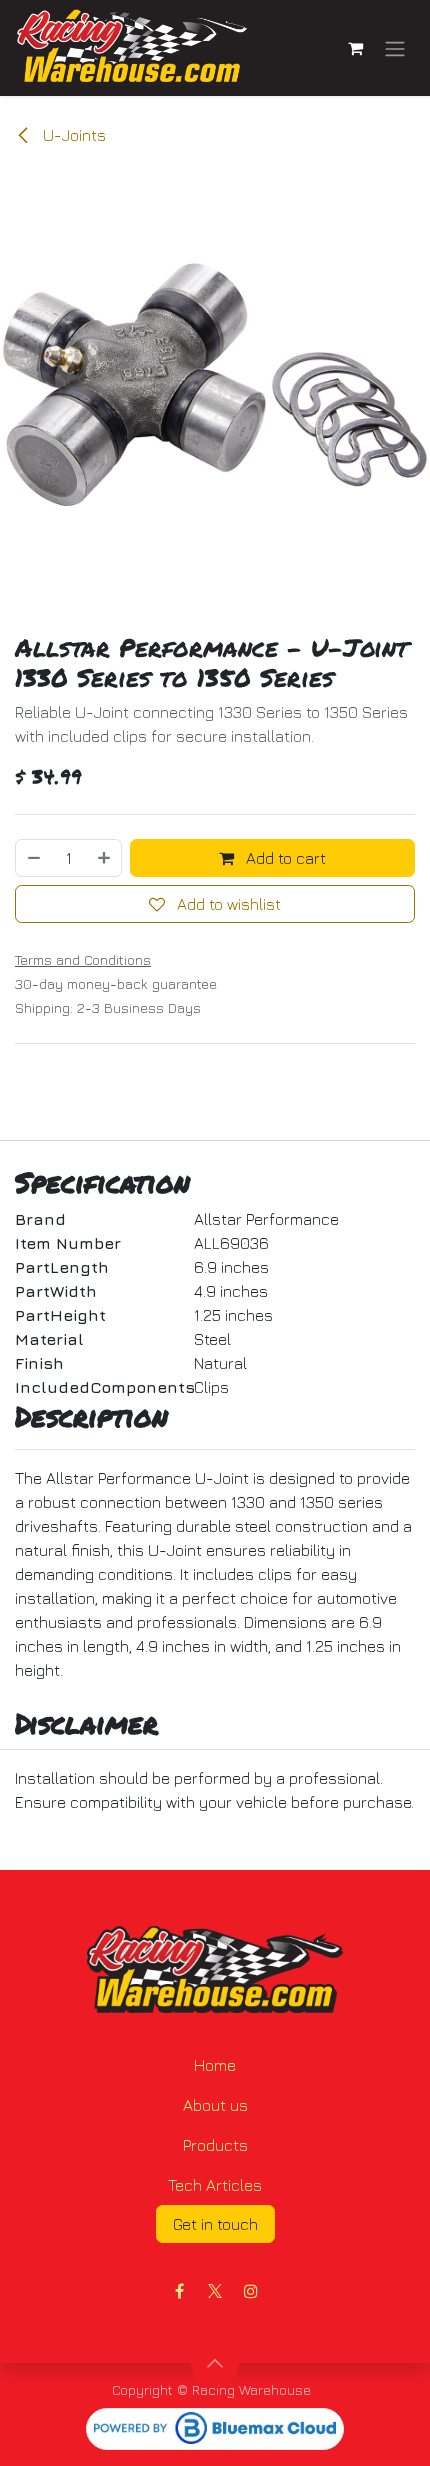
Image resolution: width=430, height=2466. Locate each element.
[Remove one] (33, 858)
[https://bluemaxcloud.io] (215, 2429)
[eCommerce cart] (355, 48)
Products (215, 2145)
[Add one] (105, 858)
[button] (215, 2363)
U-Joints (72, 135)
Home (215, 2065)
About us (215, 2105)
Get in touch (215, 2224)
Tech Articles (215, 2185)
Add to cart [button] (284, 858)
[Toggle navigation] (395, 48)
